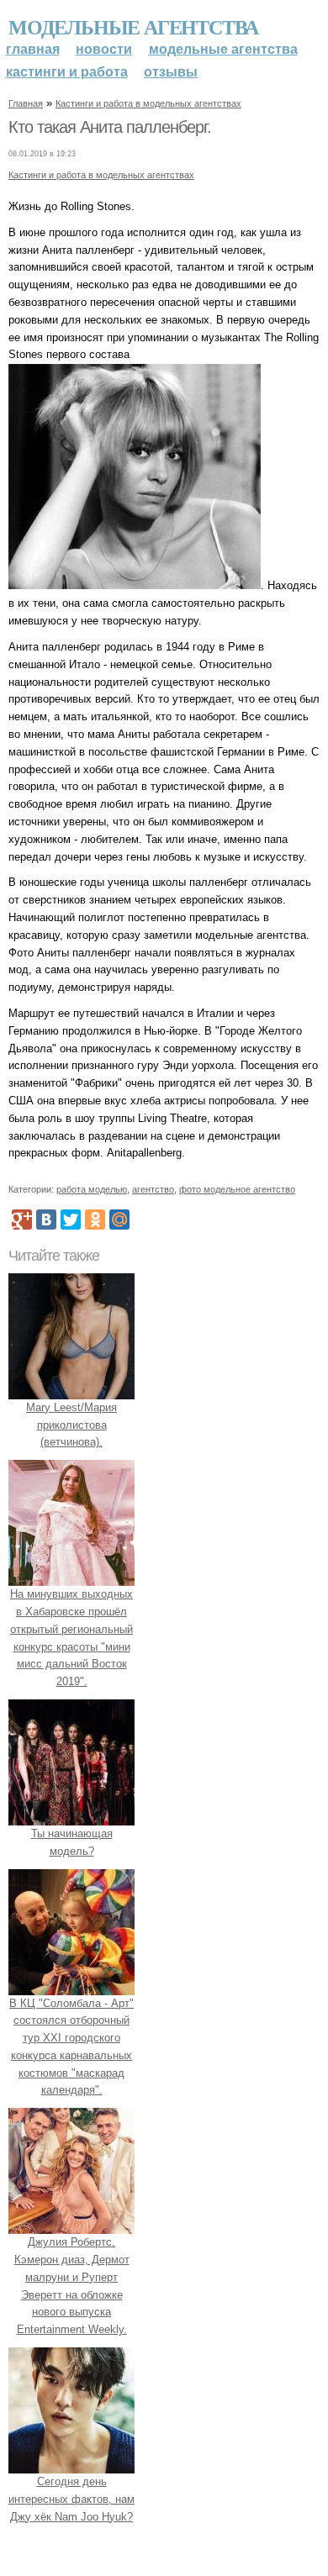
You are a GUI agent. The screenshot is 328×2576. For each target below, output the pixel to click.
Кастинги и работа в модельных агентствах (148, 103)
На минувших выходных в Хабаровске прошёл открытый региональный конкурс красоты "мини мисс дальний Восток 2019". (71, 1638)
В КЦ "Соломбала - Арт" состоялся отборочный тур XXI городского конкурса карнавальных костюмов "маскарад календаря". (71, 2047)
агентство (153, 1189)
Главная (33, 49)
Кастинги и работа (67, 72)
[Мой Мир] (119, 1220)
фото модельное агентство (237, 1189)
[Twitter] (71, 1220)
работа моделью (92, 1189)
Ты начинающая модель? (72, 1842)
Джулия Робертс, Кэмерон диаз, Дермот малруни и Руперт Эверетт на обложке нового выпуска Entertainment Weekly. (72, 2286)
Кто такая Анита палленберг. (110, 127)
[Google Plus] (22, 1220)
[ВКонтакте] (46, 1220)
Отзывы (171, 72)
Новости (104, 49)
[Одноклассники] (95, 1220)
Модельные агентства (133, 26)
